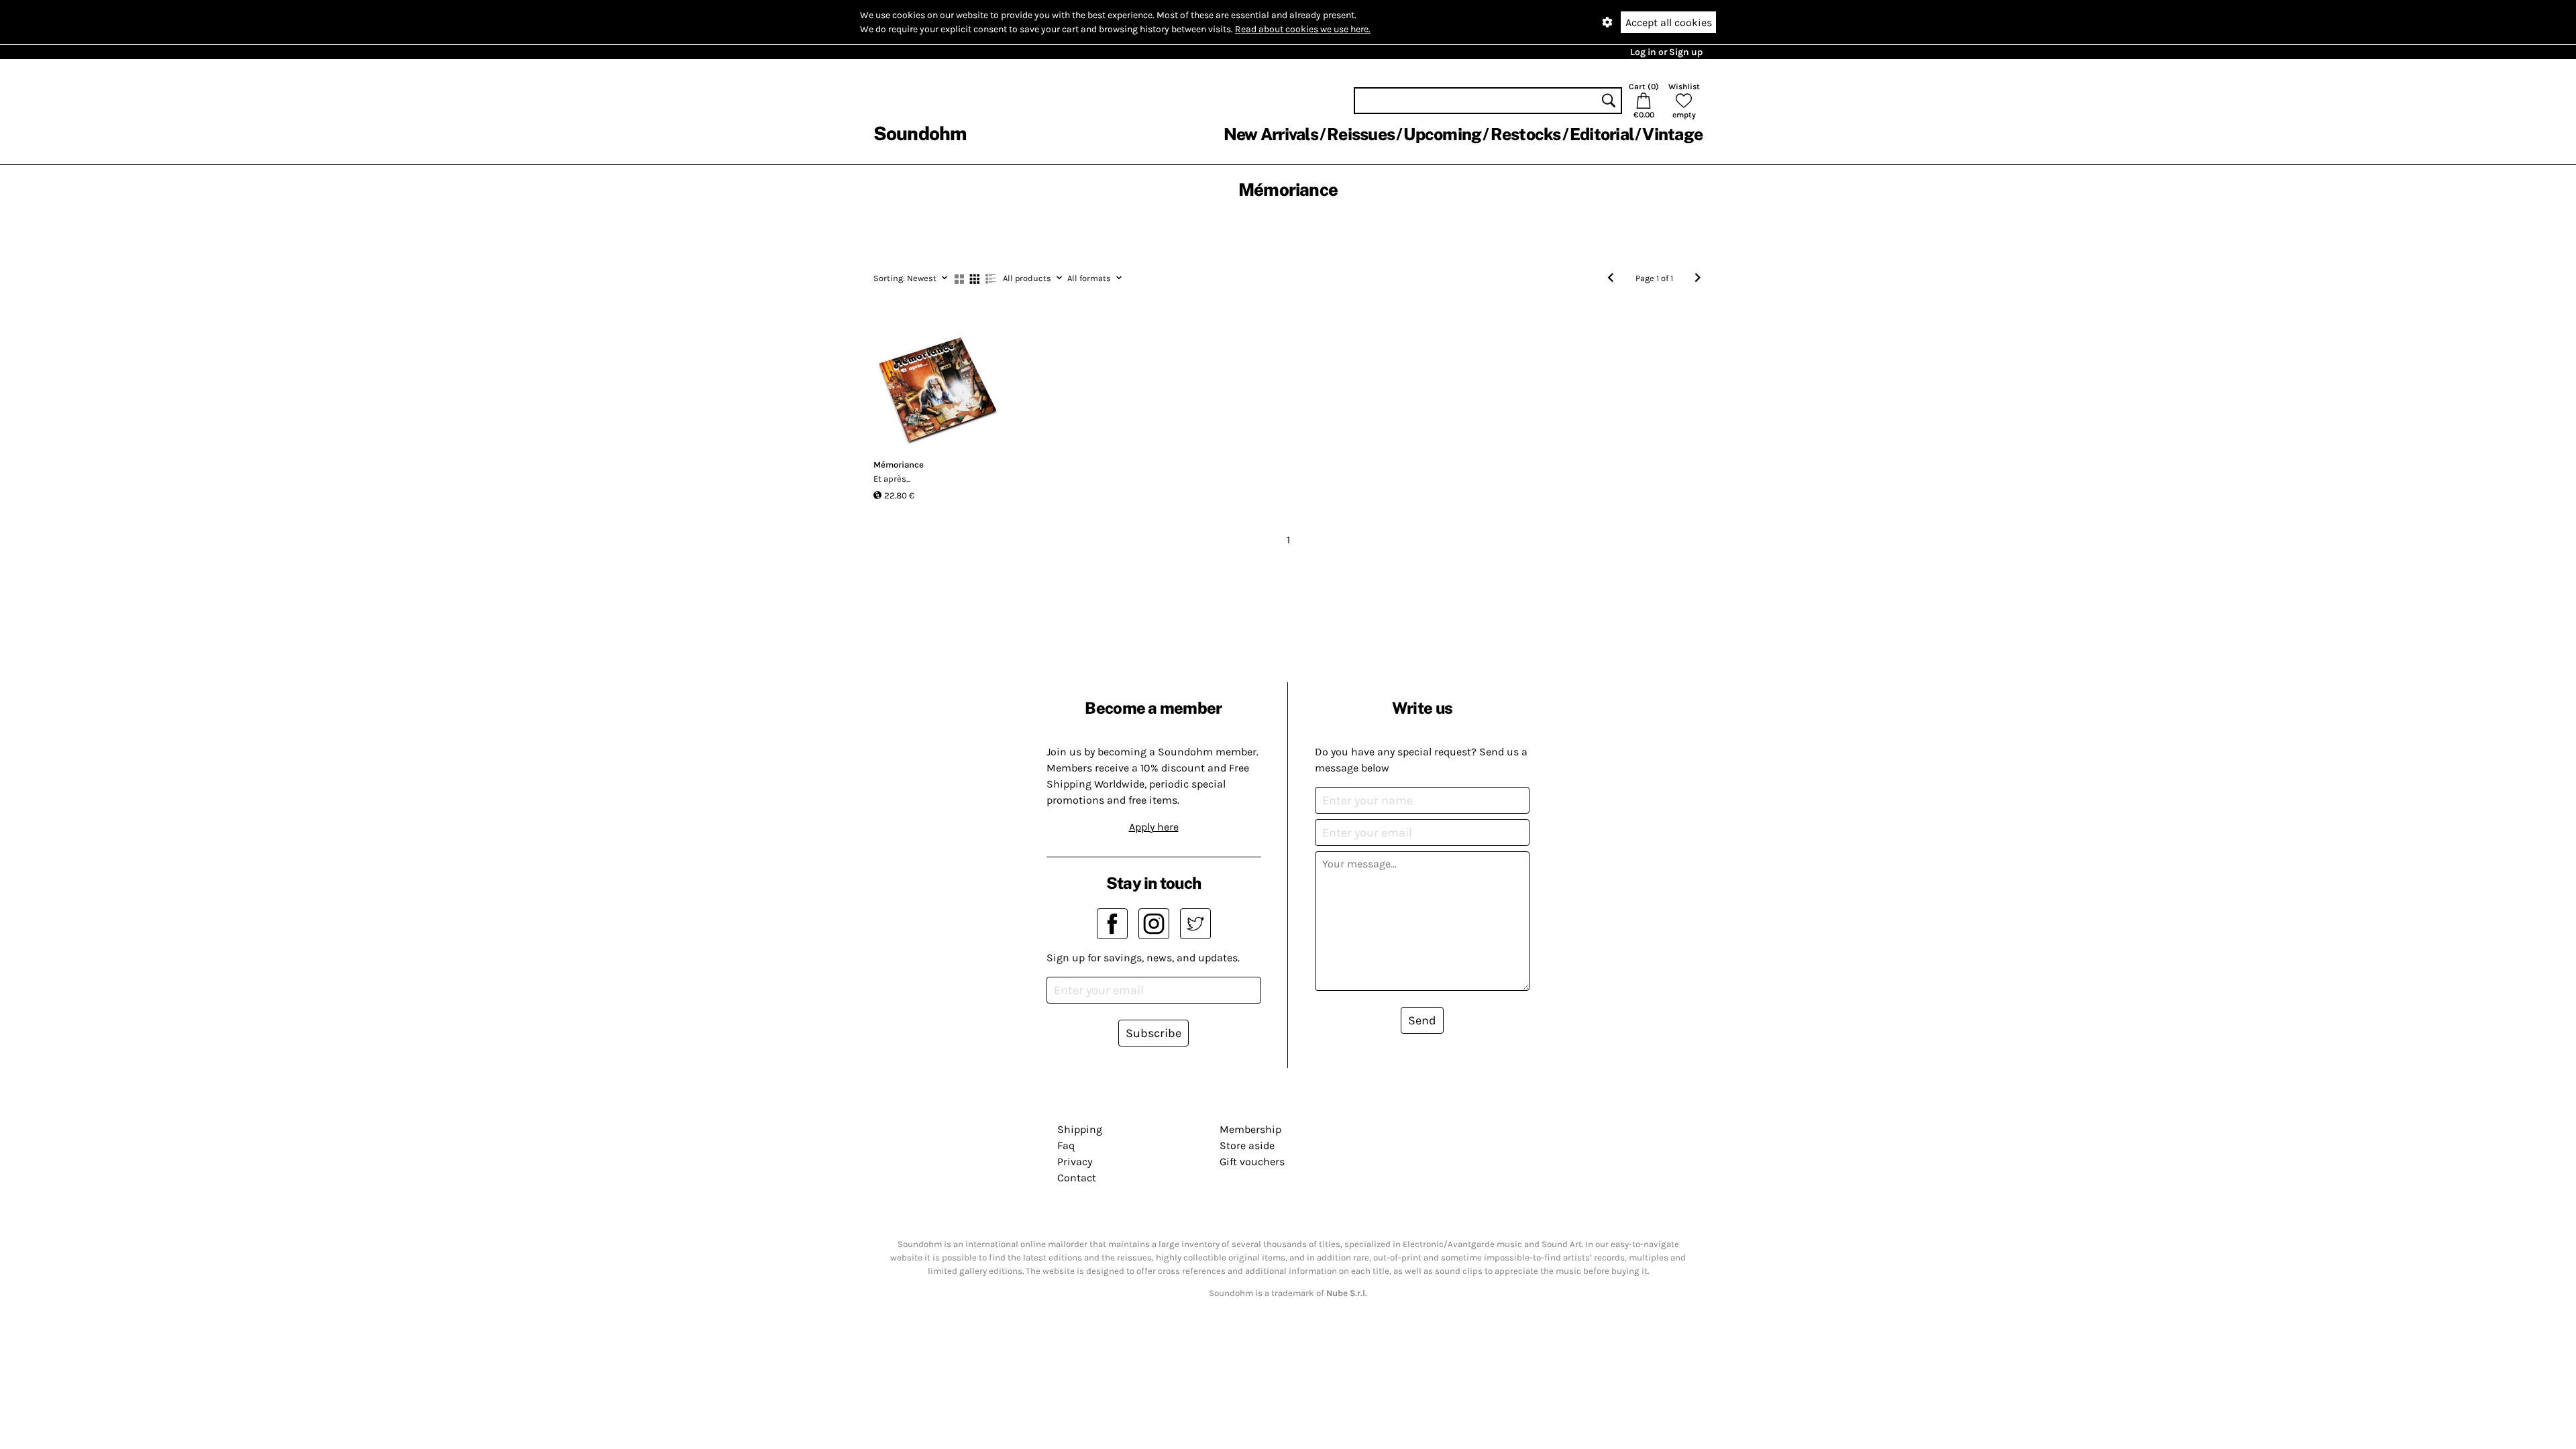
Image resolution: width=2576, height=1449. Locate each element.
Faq (1066, 1145)
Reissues (1361, 134)
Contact (1077, 1178)
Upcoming (1442, 134)
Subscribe (1153, 1033)
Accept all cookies (1669, 22)
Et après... (892, 479)
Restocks (1526, 134)
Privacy (1075, 1162)
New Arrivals (1271, 134)
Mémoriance (899, 465)
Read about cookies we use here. (1303, 29)
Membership (1250, 1129)
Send (1422, 1020)
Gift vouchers (1252, 1162)
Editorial (1602, 134)
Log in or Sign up (1666, 52)
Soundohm (920, 133)
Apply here (1154, 827)
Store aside (1247, 1145)
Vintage (1672, 134)
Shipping (1080, 1129)
